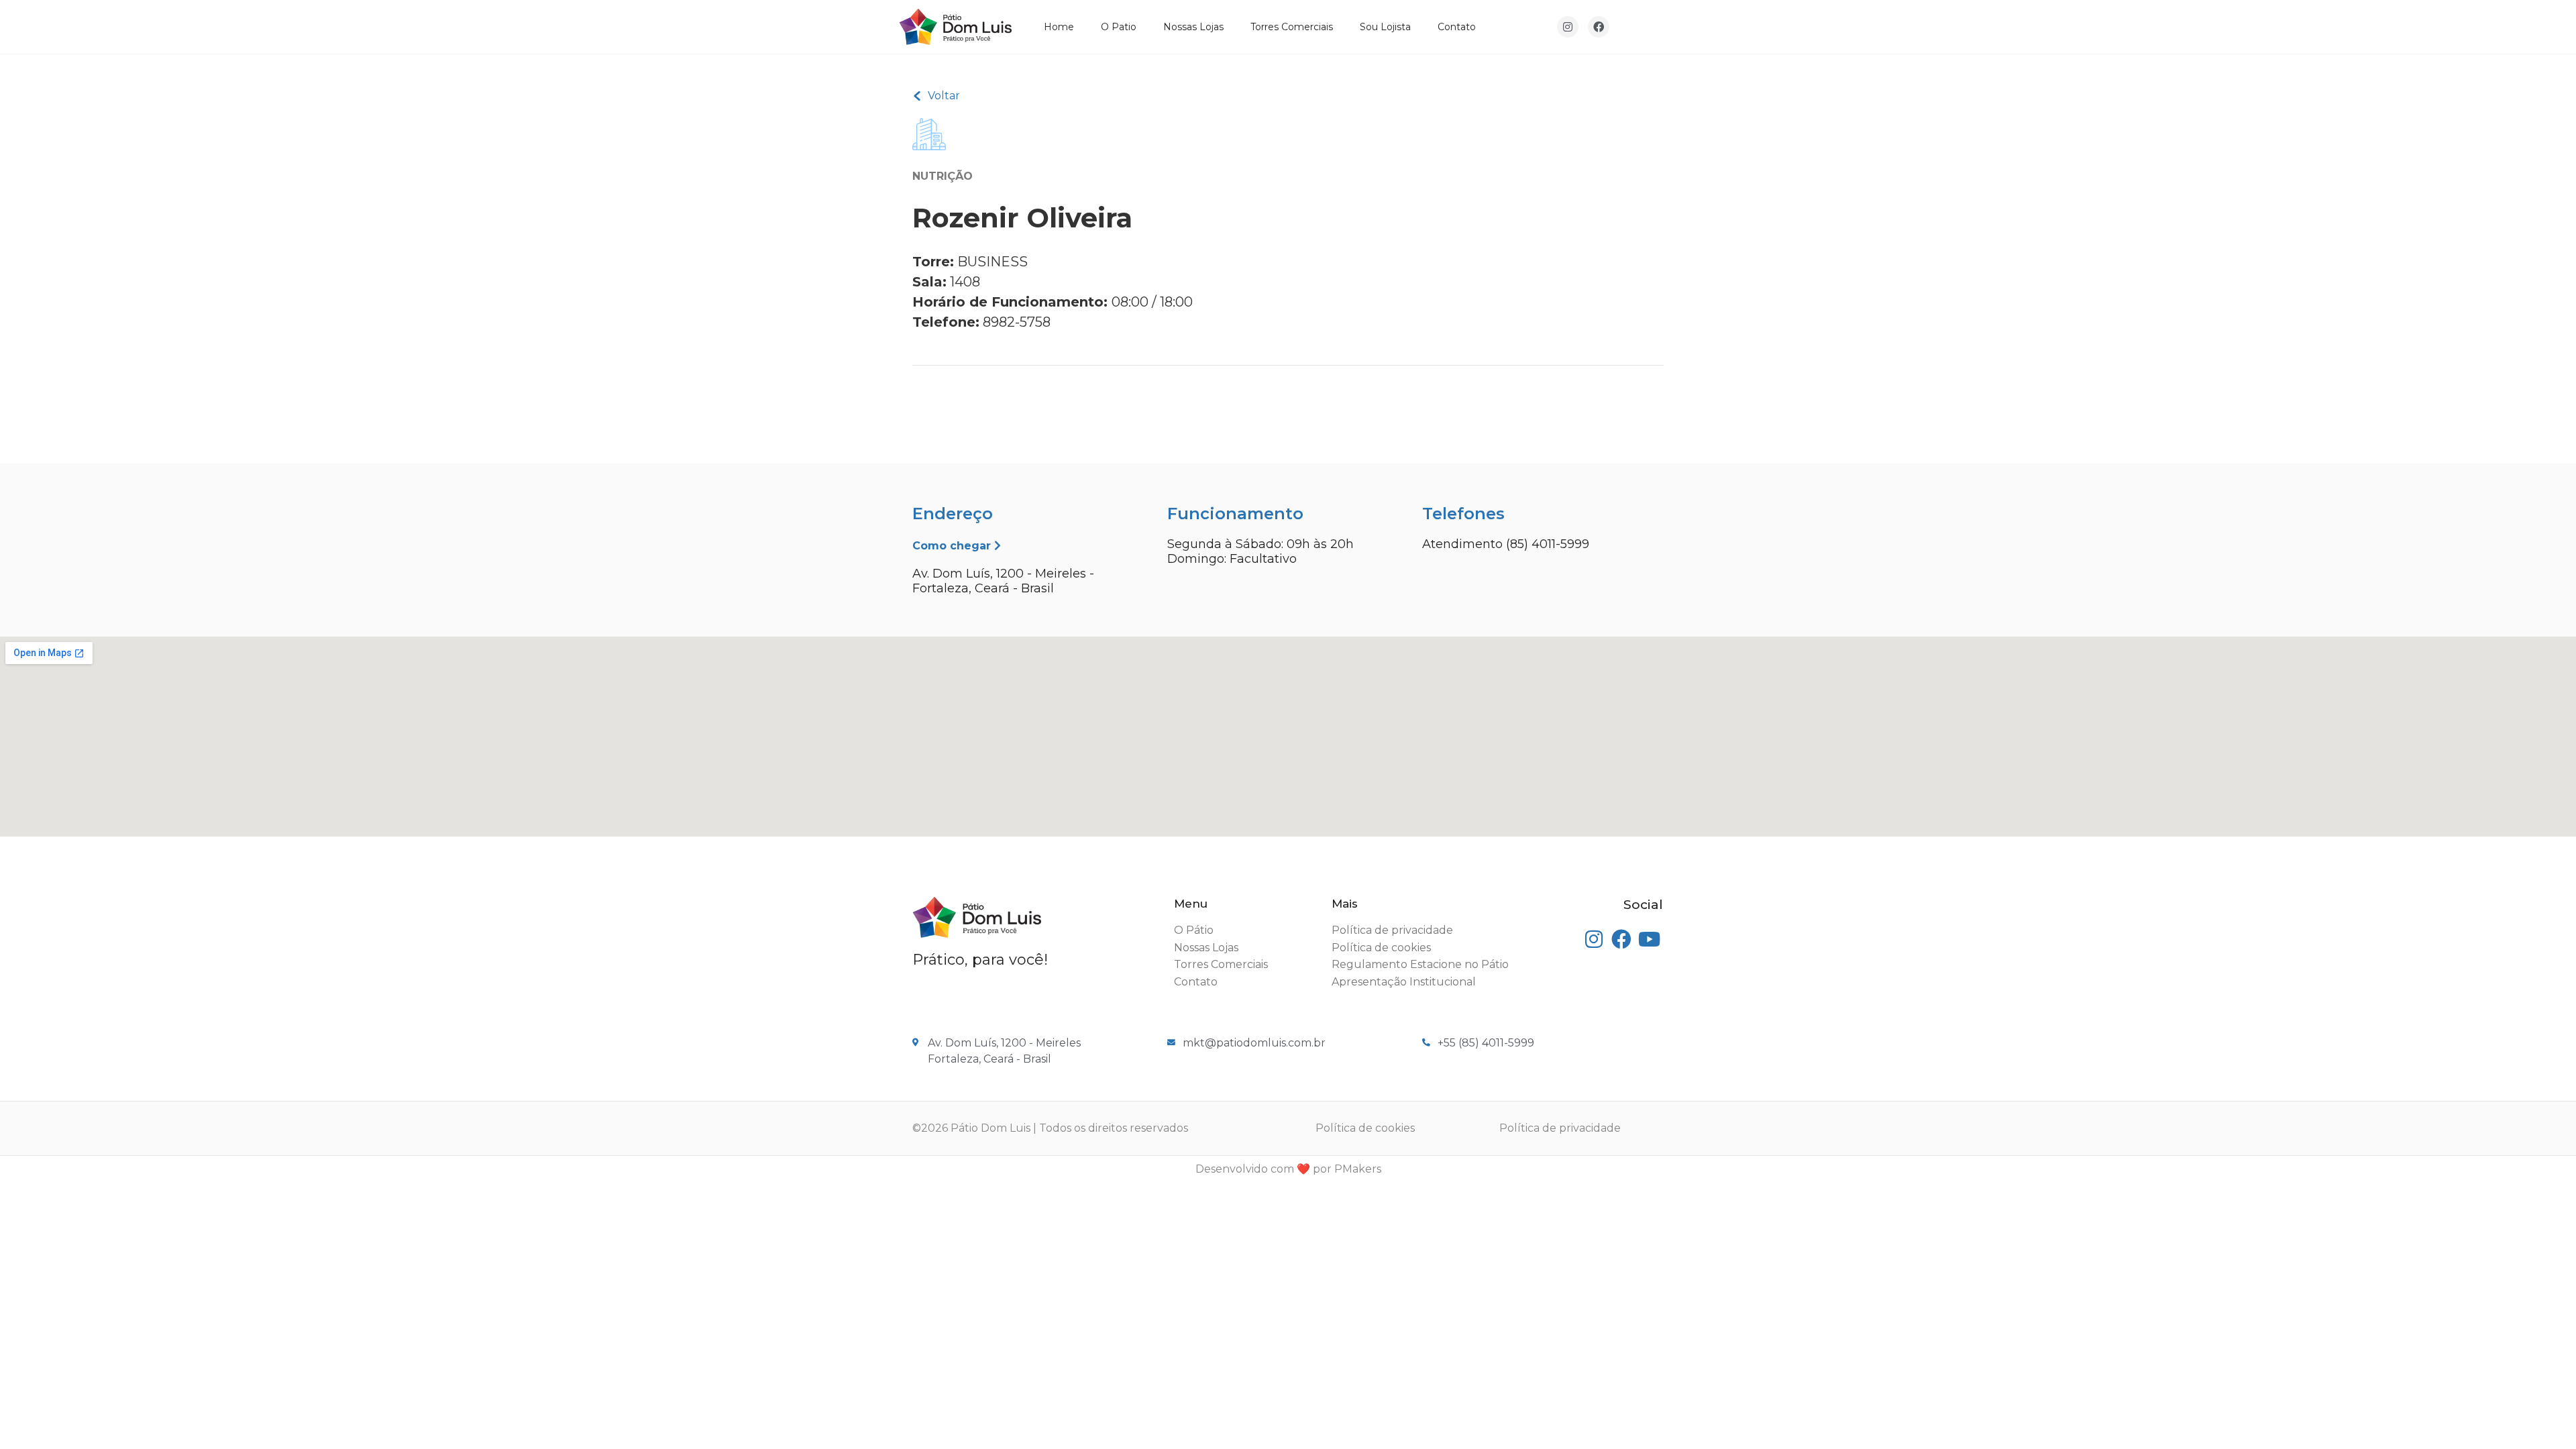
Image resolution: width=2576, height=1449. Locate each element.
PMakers (1358, 1169)
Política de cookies (1365, 1128)
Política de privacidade (1560, 1128)
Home (1059, 27)
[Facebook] (1599, 27)
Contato (1457, 27)
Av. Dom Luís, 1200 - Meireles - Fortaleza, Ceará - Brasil (1003, 581)
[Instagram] (1568, 27)
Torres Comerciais (1292, 27)
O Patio (1119, 27)
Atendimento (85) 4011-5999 (1506, 544)
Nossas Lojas (1193, 27)
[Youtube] (1649, 940)
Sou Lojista (1385, 27)
